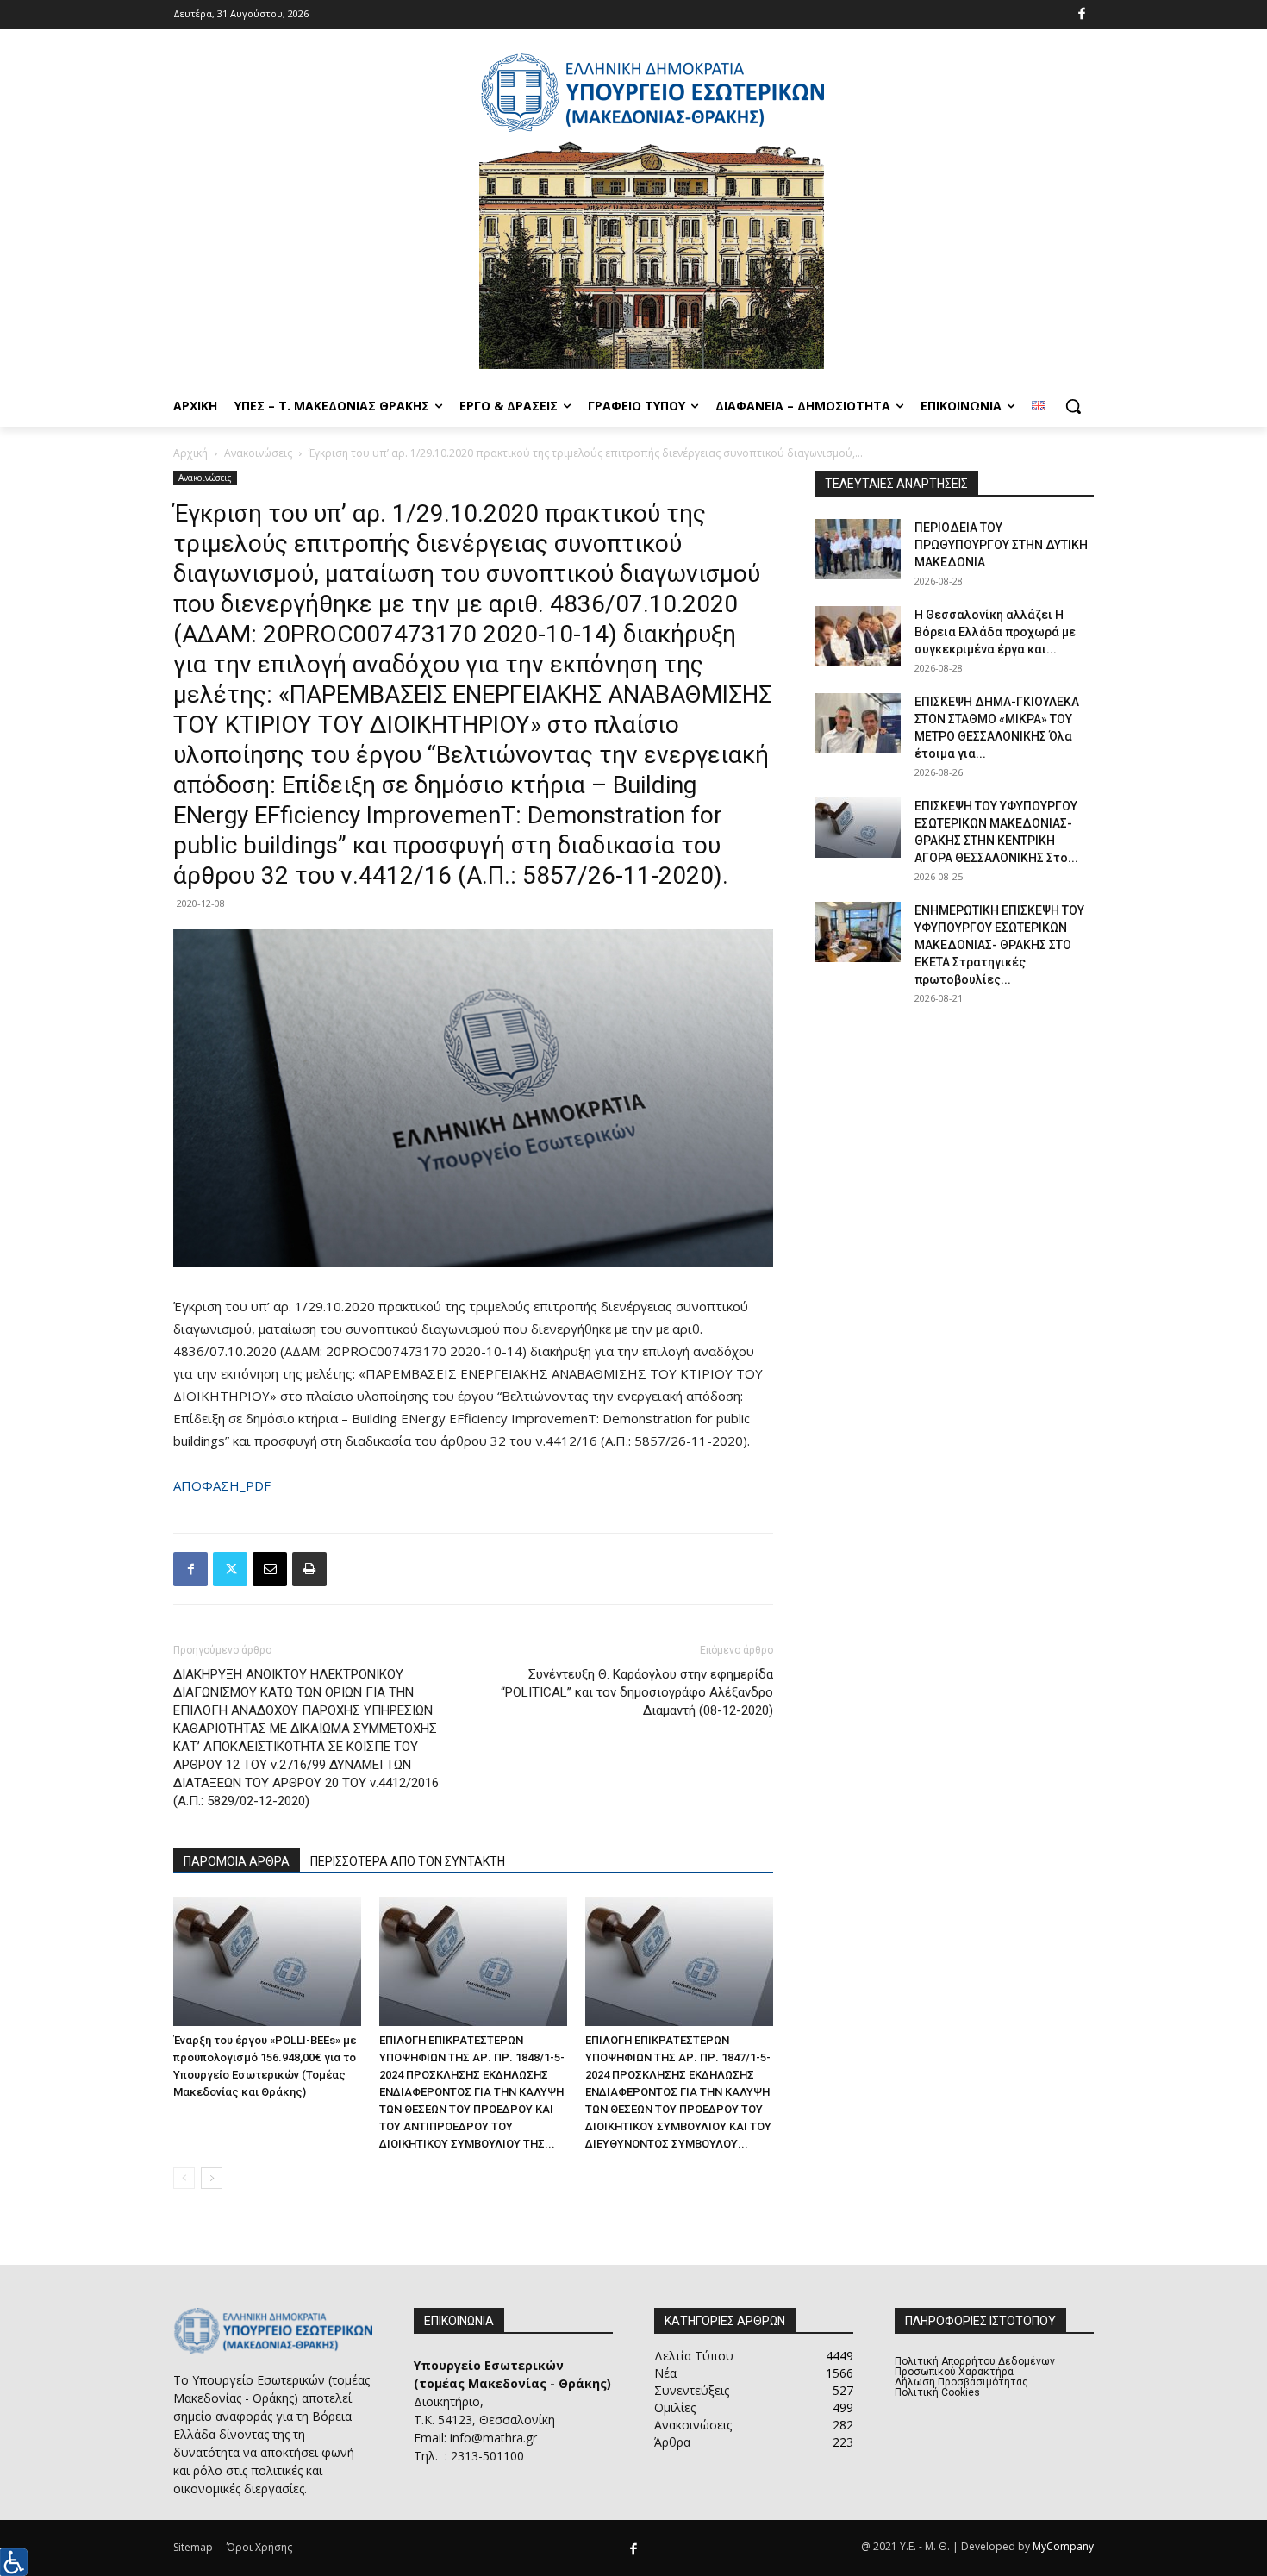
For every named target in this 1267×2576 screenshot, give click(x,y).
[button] (1073, 406)
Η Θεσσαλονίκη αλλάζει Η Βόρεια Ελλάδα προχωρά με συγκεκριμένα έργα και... (995, 632)
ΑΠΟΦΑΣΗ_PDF (222, 1485)
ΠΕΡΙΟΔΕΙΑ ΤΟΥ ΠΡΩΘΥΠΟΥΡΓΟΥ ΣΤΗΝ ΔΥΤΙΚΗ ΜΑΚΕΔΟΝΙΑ (1001, 545)
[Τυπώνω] (309, 1569)
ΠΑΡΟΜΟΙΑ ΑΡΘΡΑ (237, 1861)
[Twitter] (230, 1569)
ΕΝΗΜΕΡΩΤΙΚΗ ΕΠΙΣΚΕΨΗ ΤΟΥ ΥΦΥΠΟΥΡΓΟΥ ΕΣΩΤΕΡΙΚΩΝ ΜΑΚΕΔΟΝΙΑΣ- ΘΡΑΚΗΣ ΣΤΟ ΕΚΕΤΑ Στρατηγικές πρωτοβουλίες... (999, 945)
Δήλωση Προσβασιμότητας (961, 2382)
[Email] (270, 1569)
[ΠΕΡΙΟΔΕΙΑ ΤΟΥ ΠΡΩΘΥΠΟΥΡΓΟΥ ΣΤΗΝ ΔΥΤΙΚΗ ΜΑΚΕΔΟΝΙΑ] (858, 549)
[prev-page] (184, 2178)
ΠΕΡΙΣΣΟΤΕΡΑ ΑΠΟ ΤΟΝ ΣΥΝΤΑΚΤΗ (408, 1861)
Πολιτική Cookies (937, 2392)
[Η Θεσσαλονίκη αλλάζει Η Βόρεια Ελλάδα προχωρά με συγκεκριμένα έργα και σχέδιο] (858, 636)
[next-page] (212, 2178)
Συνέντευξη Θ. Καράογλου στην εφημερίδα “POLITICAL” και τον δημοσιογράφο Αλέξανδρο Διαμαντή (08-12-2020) (637, 1692)
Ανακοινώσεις (258, 453)
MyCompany (1063, 2546)
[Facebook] (1082, 15)
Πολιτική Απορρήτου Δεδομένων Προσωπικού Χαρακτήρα (975, 2367)
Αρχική (190, 453)
